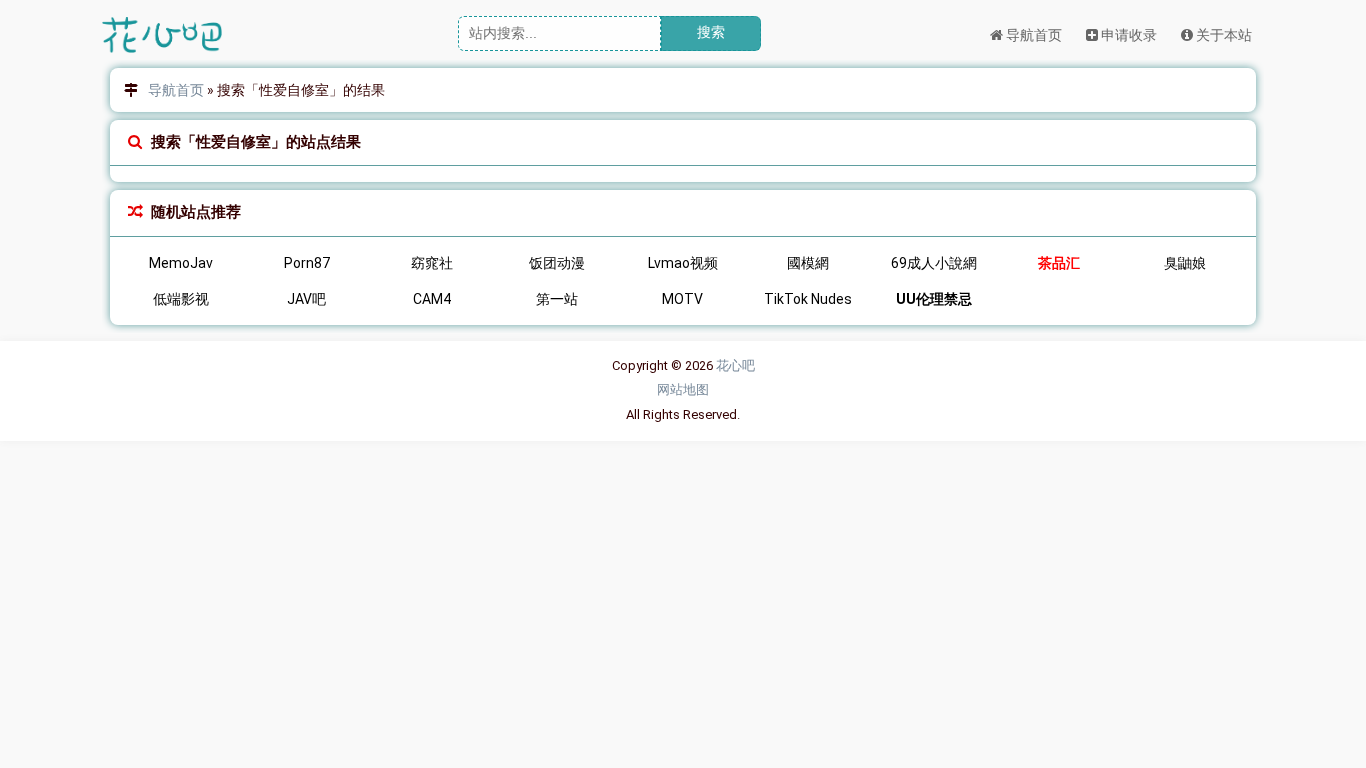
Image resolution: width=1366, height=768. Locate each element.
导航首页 (1032, 35)
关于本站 (1222, 35)
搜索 (711, 32)
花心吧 (735, 365)
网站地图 (683, 389)
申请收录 (1127, 35)
